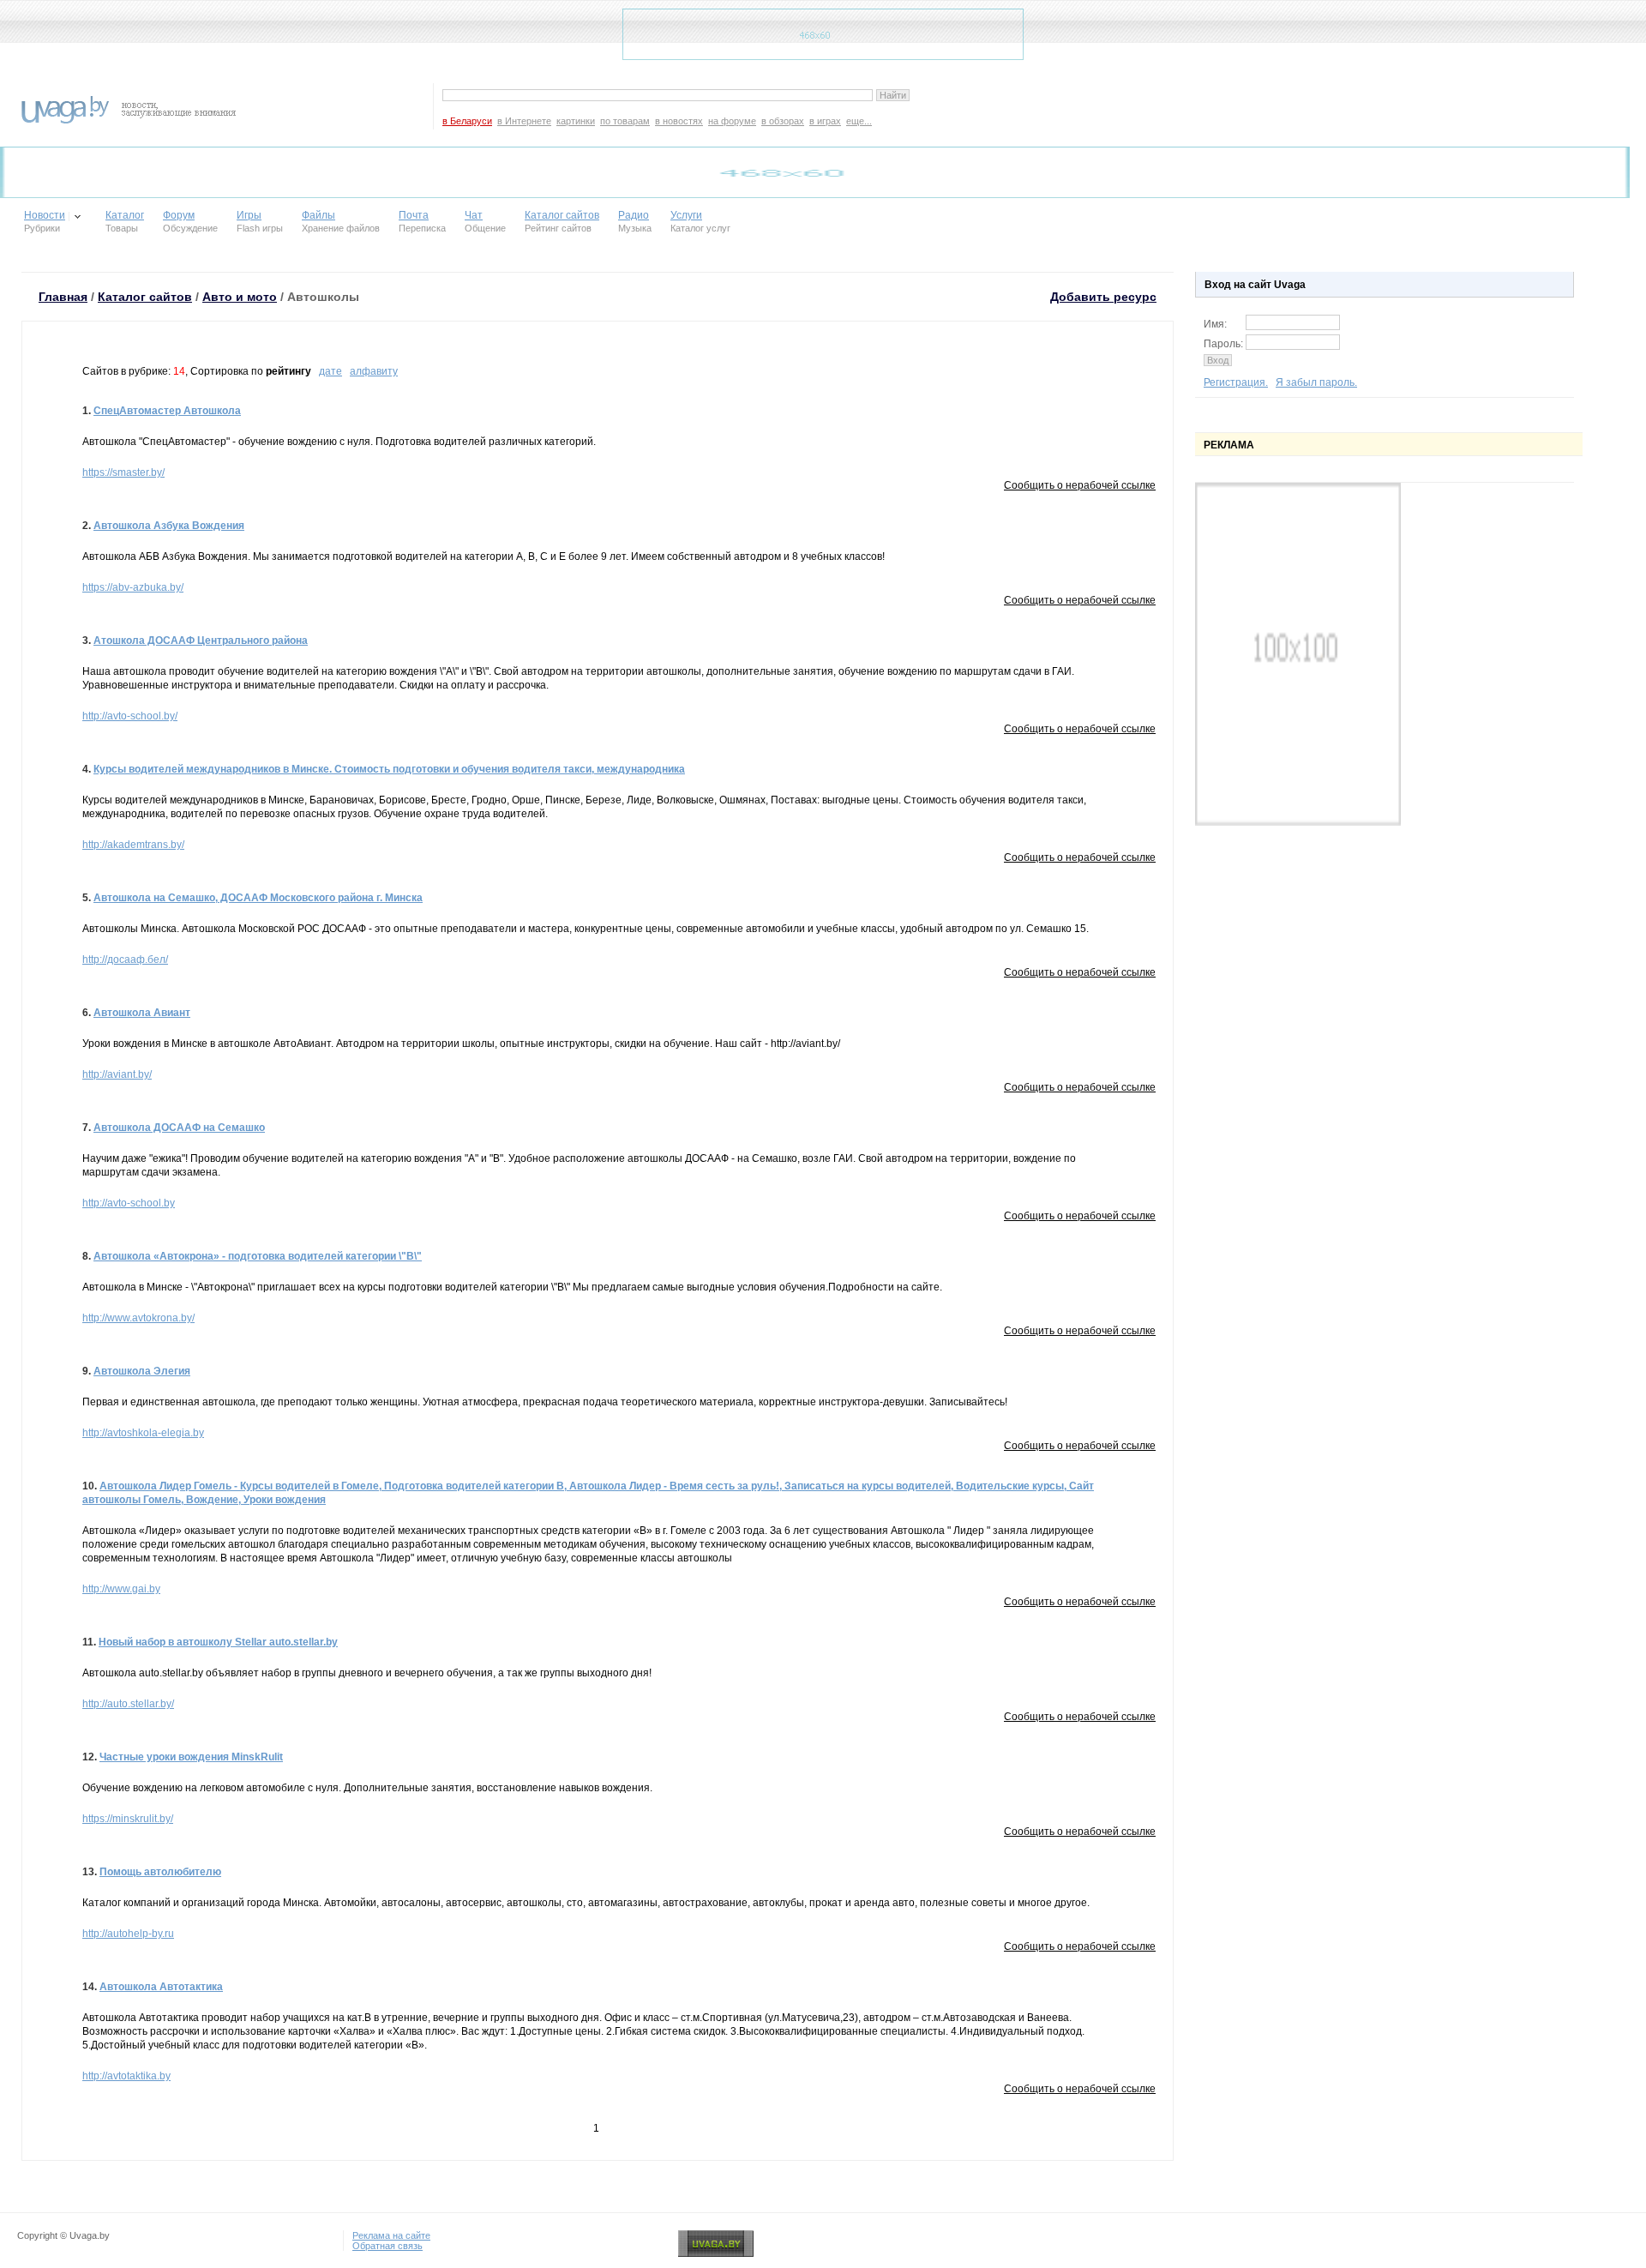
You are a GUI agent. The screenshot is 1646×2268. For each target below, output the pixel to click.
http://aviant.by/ (117, 1074)
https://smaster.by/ (123, 472)
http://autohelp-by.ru (128, 1934)
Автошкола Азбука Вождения (169, 526)
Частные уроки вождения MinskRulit (191, 1757)
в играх (825, 121)
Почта (414, 215)
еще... (859, 121)
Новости (45, 215)
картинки (576, 121)
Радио (634, 215)
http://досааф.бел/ (125, 960)
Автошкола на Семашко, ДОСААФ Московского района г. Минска (258, 898)
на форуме (732, 121)
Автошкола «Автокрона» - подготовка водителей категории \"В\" (258, 1256)
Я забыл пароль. (1316, 382)
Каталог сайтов (562, 215)
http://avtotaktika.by (126, 2076)
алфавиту (374, 371)
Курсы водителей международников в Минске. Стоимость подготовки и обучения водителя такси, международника (389, 769)
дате (330, 371)
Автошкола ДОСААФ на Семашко (179, 1128)
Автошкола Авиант (142, 1013)
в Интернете (524, 121)
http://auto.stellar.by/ (128, 1704)
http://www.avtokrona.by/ (138, 1318)
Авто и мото (240, 297)
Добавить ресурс (1103, 297)
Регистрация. (1236, 382)
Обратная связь (387, 2246)
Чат (474, 215)
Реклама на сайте (391, 2235)
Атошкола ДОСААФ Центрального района (201, 641)
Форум (179, 215)
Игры (249, 215)
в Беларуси (467, 121)
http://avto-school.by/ (130, 716)
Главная (63, 297)
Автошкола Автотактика (161, 1987)
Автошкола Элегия (142, 1371)
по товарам (625, 121)
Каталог (125, 215)
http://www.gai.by (121, 1589)
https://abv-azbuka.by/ (133, 587)
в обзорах (783, 121)
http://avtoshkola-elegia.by (143, 1433)
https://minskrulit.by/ (128, 1819)
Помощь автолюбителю (160, 1872)
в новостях (679, 121)
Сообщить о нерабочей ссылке (1080, 485)
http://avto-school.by (129, 1203)
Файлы (318, 215)
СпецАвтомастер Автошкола (167, 411)
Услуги (686, 215)
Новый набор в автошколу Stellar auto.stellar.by (218, 1642)
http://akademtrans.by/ (133, 845)
